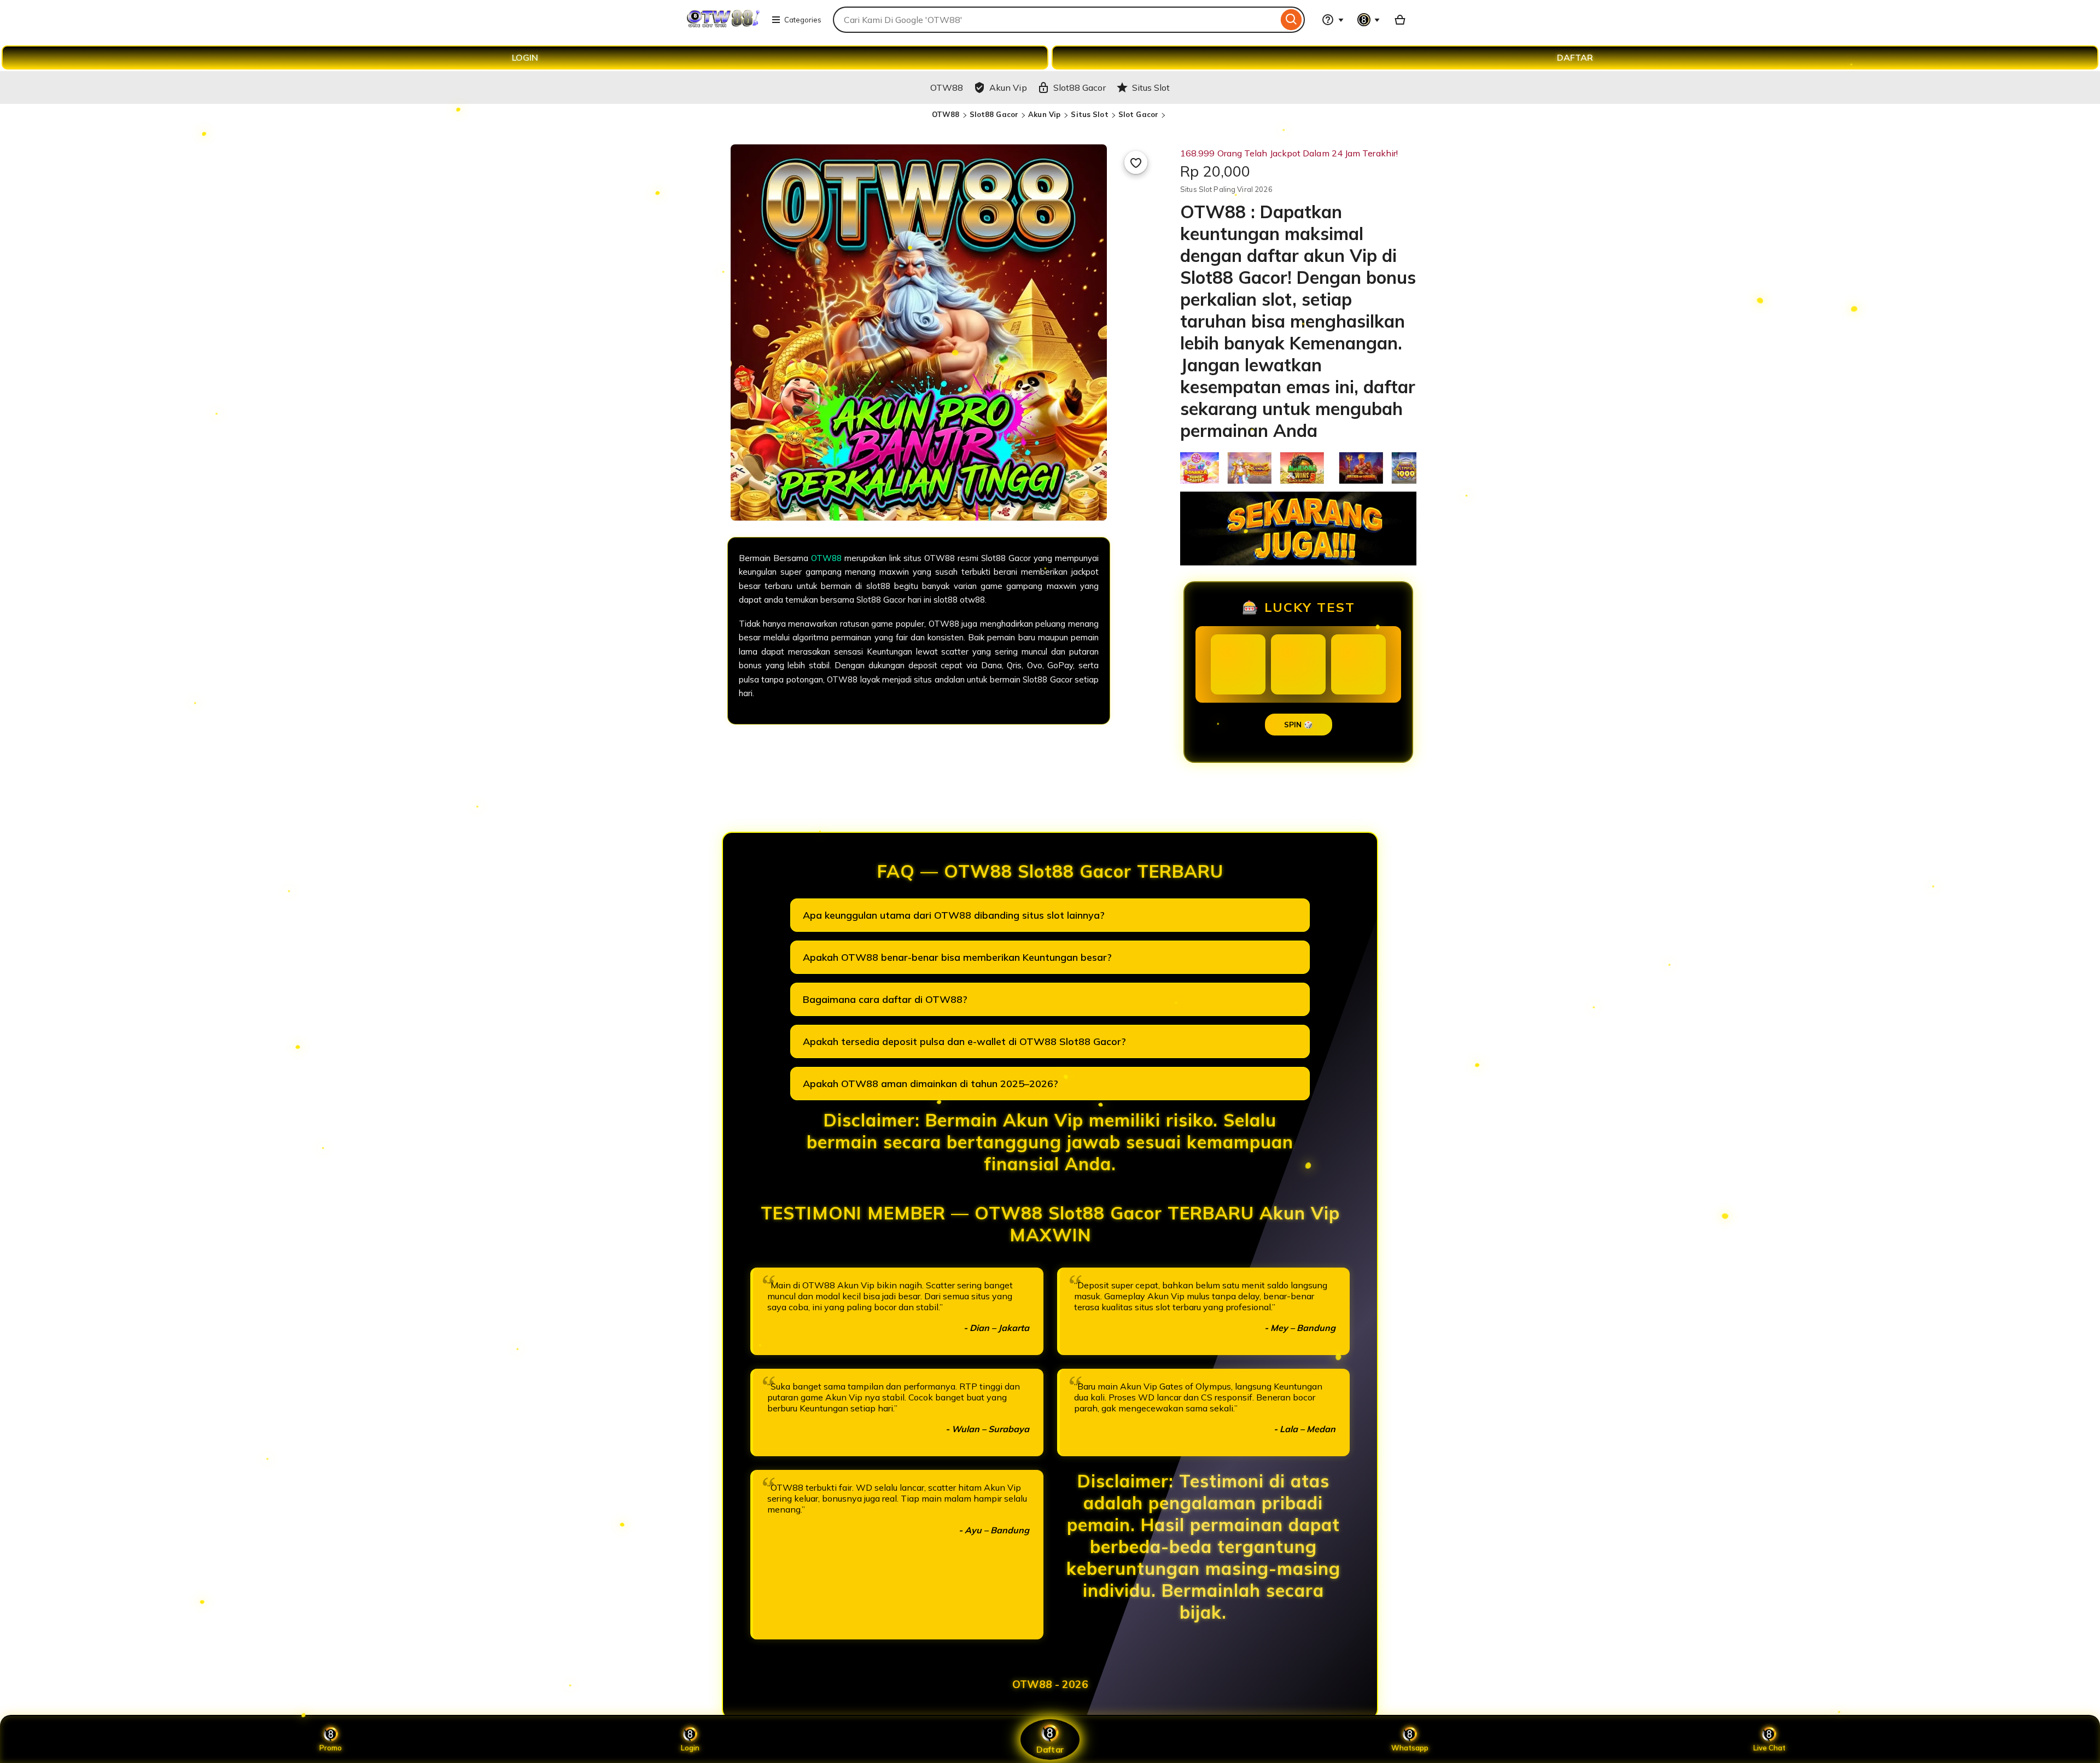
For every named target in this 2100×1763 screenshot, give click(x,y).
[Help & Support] (1333, 20)
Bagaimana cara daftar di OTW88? (885, 999)
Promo (331, 1748)
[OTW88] (723, 26)
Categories (803, 20)
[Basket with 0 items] (1400, 20)
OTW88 (946, 114)
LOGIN (525, 57)
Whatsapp (1410, 1748)
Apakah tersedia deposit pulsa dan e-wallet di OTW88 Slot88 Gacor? (964, 1041)
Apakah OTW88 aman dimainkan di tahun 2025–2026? (931, 1084)
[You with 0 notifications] (1369, 20)
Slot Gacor (1138, 114)
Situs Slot (1089, 114)
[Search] (1291, 20)
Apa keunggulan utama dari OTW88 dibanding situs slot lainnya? (954, 915)
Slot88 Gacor (994, 114)
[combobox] (1055, 20)
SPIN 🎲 (1299, 725)
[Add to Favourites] (1136, 162)
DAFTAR (1575, 57)
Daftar (1050, 1749)
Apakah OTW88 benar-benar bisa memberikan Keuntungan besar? (957, 957)
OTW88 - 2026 (1050, 1684)
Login (690, 1748)
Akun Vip (1045, 114)
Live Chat (1769, 1748)
